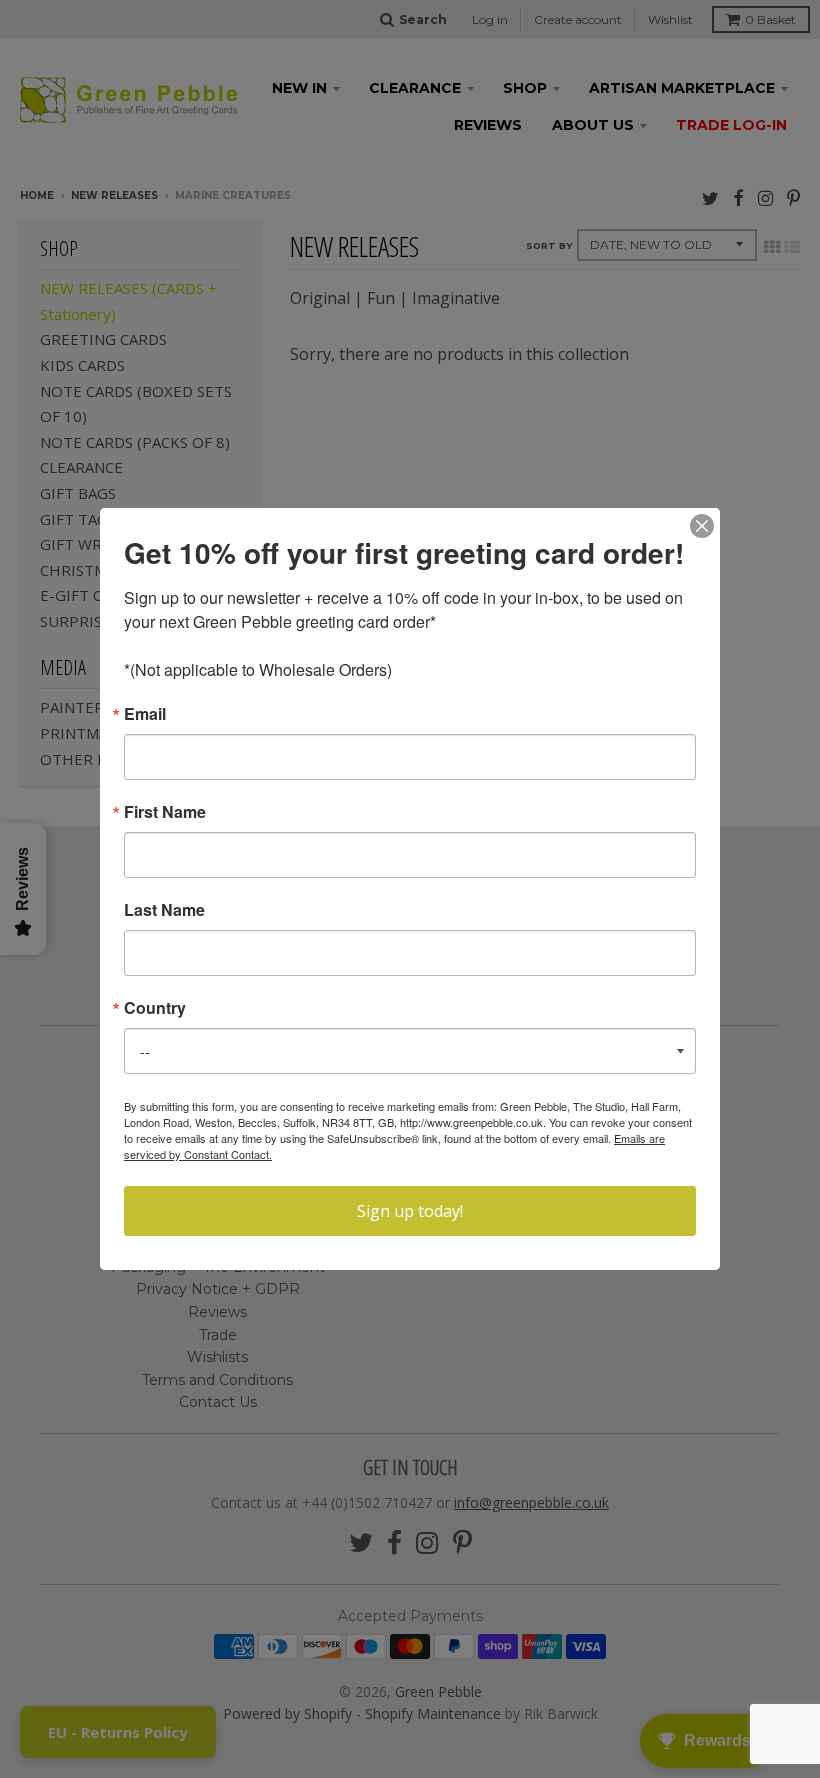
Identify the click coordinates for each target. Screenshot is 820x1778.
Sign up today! (410, 1211)
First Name (165, 812)
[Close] (702, 526)
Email (145, 714)
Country (155, 1008)
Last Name (164, 910)
